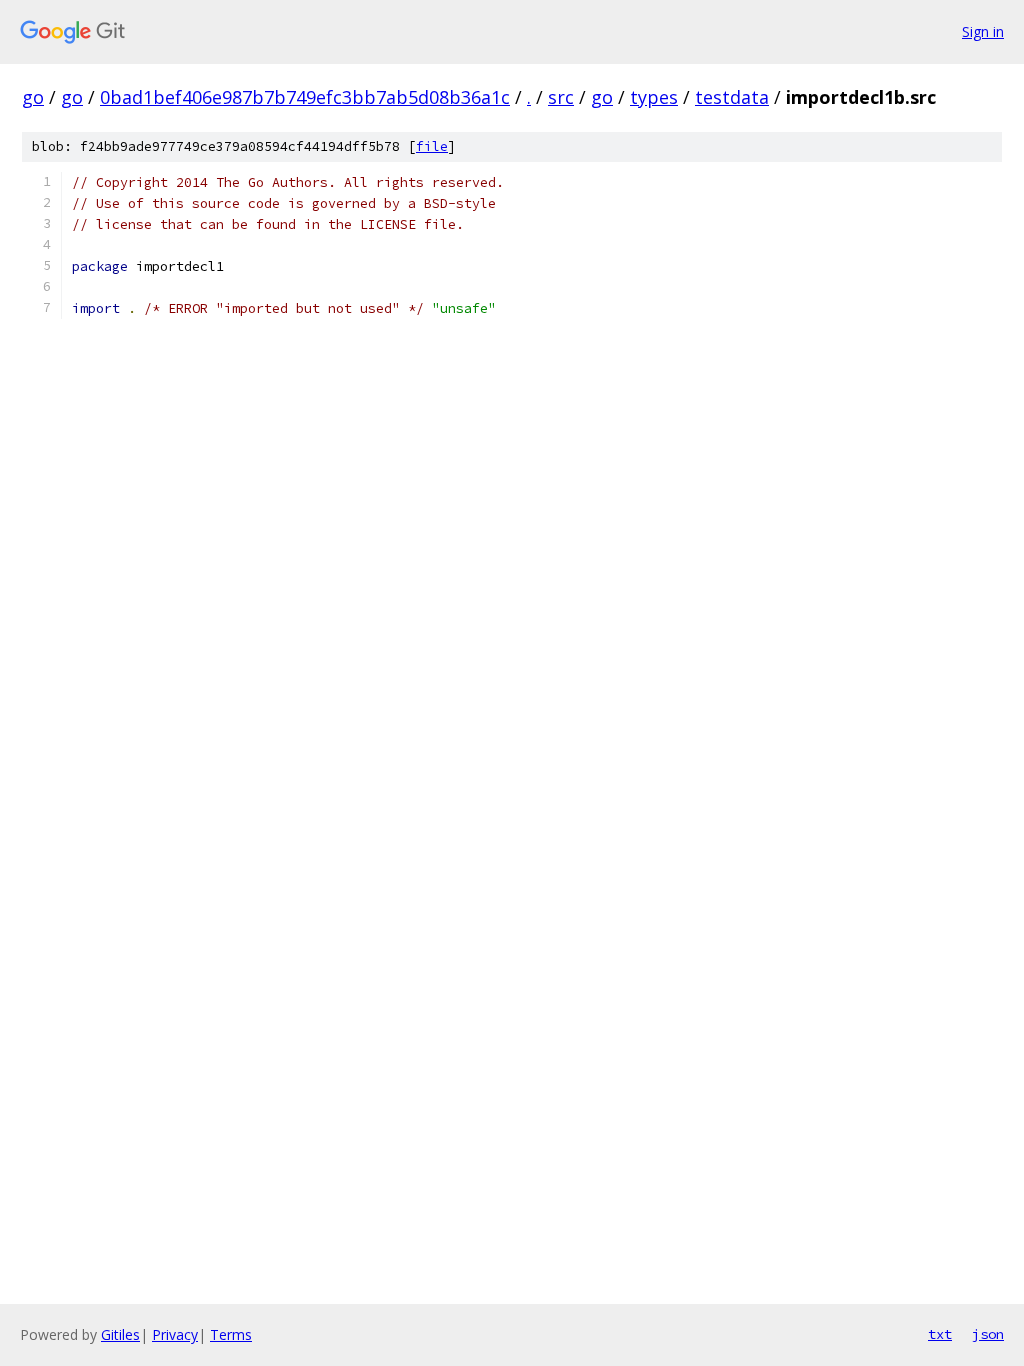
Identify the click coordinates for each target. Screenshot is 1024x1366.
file (432, 146)
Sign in (983, 31)
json (988, 1334)
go (33, 97)
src (561, 97)
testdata (732, 97)
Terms (231, 1334)
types (654, 97)
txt (940, 1334)
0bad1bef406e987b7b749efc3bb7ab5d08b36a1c (305, 97)
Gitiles (120, 1334)
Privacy (175, 1334)
